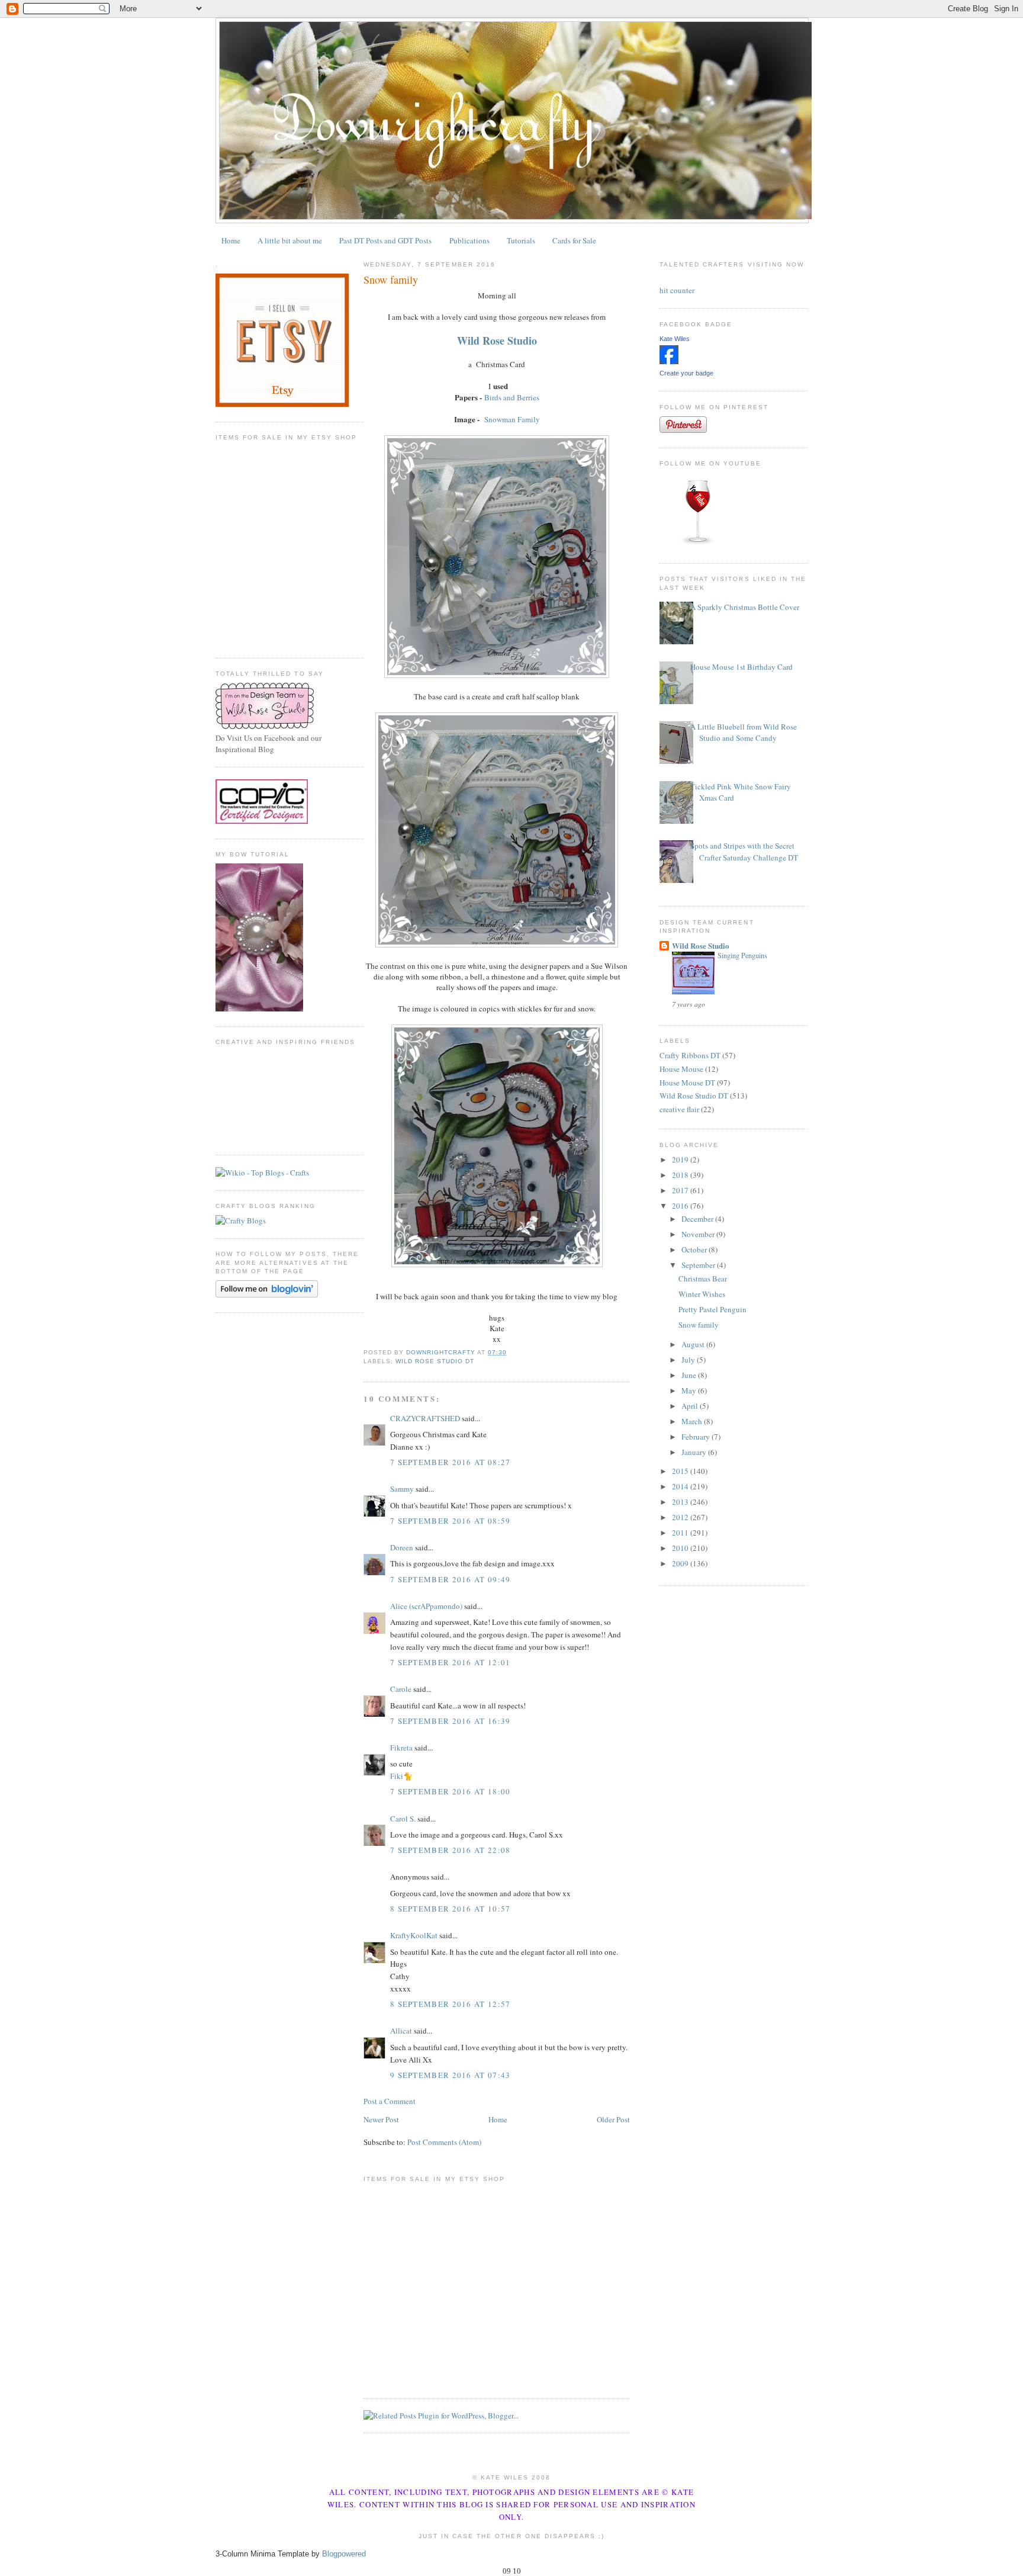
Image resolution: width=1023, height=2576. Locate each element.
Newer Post (381, 2119)
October (695, 1250)
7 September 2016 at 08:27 (451, 1462)
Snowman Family (512, 419)
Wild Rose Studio (701, 945)
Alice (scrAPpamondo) (426, 1606)
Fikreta (401, 1748)
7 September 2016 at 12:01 (451, 1662)
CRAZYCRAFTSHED (425, 1418)
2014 (681, 1486)
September (699, 1265)
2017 (681, 1190)
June (690, 1375)
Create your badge (686, 373)
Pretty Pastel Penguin (712, 1309)
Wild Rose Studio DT (435, 1361)
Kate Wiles (675, 339)
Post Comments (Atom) (444, 2142)
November (699, 1234)
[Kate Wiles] (669, 361)
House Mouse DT (687, 1083)
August (694, 1344)
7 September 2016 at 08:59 (451, 1521)
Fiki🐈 (401, 1776)
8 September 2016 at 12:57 (451, 2004)
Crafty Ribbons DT (690, 1055)
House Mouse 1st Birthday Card (741, 667)
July (689, 1360)
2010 (681, 1548)
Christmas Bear (703, 1279)
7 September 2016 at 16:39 (451, 1721)
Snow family (699, 1325)
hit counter (677, 290)
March (693, 1421)
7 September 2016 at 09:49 (451, 1579)
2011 (681, 1533)
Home (231, 240)
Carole (401, 1689)
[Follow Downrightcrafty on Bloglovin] (267, 1295)
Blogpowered (344, 2554)
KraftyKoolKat (414, 1935)
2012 (681, 1517)
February (697, 1437)
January (695, 1452)
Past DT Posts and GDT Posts (385, 240)
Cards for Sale (574, 240)
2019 (681, 1159)
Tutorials (521, 240)
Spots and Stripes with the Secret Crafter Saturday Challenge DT (744, 852)
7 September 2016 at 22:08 (451, 1850)
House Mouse (681, 1069)
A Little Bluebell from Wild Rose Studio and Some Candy (744, 733)
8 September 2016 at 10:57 (451, 1909)
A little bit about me (290, 240)
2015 (681, 1471)
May (690, 1390)
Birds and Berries (512, 397)
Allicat (401, 2031)
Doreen (402, 1547)
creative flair (679, 1109)
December (698, 1219)
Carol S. (403, 1819)
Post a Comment (390, 2101)
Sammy (402, 1489)
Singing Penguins (742, 955)
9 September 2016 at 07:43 (451, 2075)
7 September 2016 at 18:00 (451, 1791)
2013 (681, 1502)
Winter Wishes (702, 1294)
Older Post (613, 2119)
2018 (681, 1175)
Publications (469, 240)
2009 (681, 1563)
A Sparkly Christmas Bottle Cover (745, 607)
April (691, 1406)
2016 (681, 1206)
